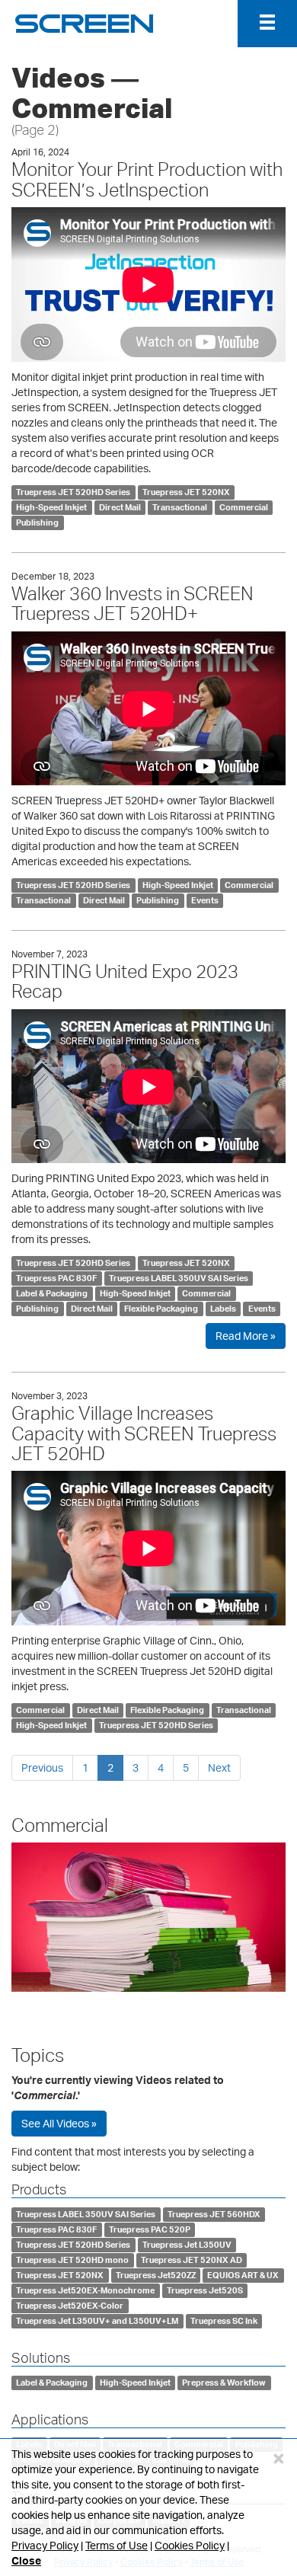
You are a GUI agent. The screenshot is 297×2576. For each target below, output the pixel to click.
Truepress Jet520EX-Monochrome (85, 2290)
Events (205, 900)
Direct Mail (120, 507)
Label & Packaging (52, 1293)
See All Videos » (59, 2123)
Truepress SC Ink (224, 2321)
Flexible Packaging (161, 1309)
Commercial (244, 507)
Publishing (37, 523)
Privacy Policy (45, 2545)
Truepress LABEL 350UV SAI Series (179, 1278)
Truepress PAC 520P (150, 2229)
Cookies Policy (190, 2545)
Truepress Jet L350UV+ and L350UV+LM (97, 2321)
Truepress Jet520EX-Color (70, 2306)
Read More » (246, 1336)
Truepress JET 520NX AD (192, 2260)
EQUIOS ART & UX (243, 2275)
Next (219, 1767)
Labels (223, 1309)
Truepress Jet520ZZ (156, 2275)
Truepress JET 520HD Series (73, 492)
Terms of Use (117, 2545)
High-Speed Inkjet (51, 507)
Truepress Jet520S (205, 2290)
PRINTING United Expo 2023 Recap (125, 981)
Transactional (180, 507)
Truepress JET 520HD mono (72, 2260)
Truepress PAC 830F (56, 1278)
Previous (42, 1767)
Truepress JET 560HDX (214, 2214)
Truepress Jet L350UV (187, 2245)
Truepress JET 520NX (186, 492)
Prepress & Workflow (224, 2383)
